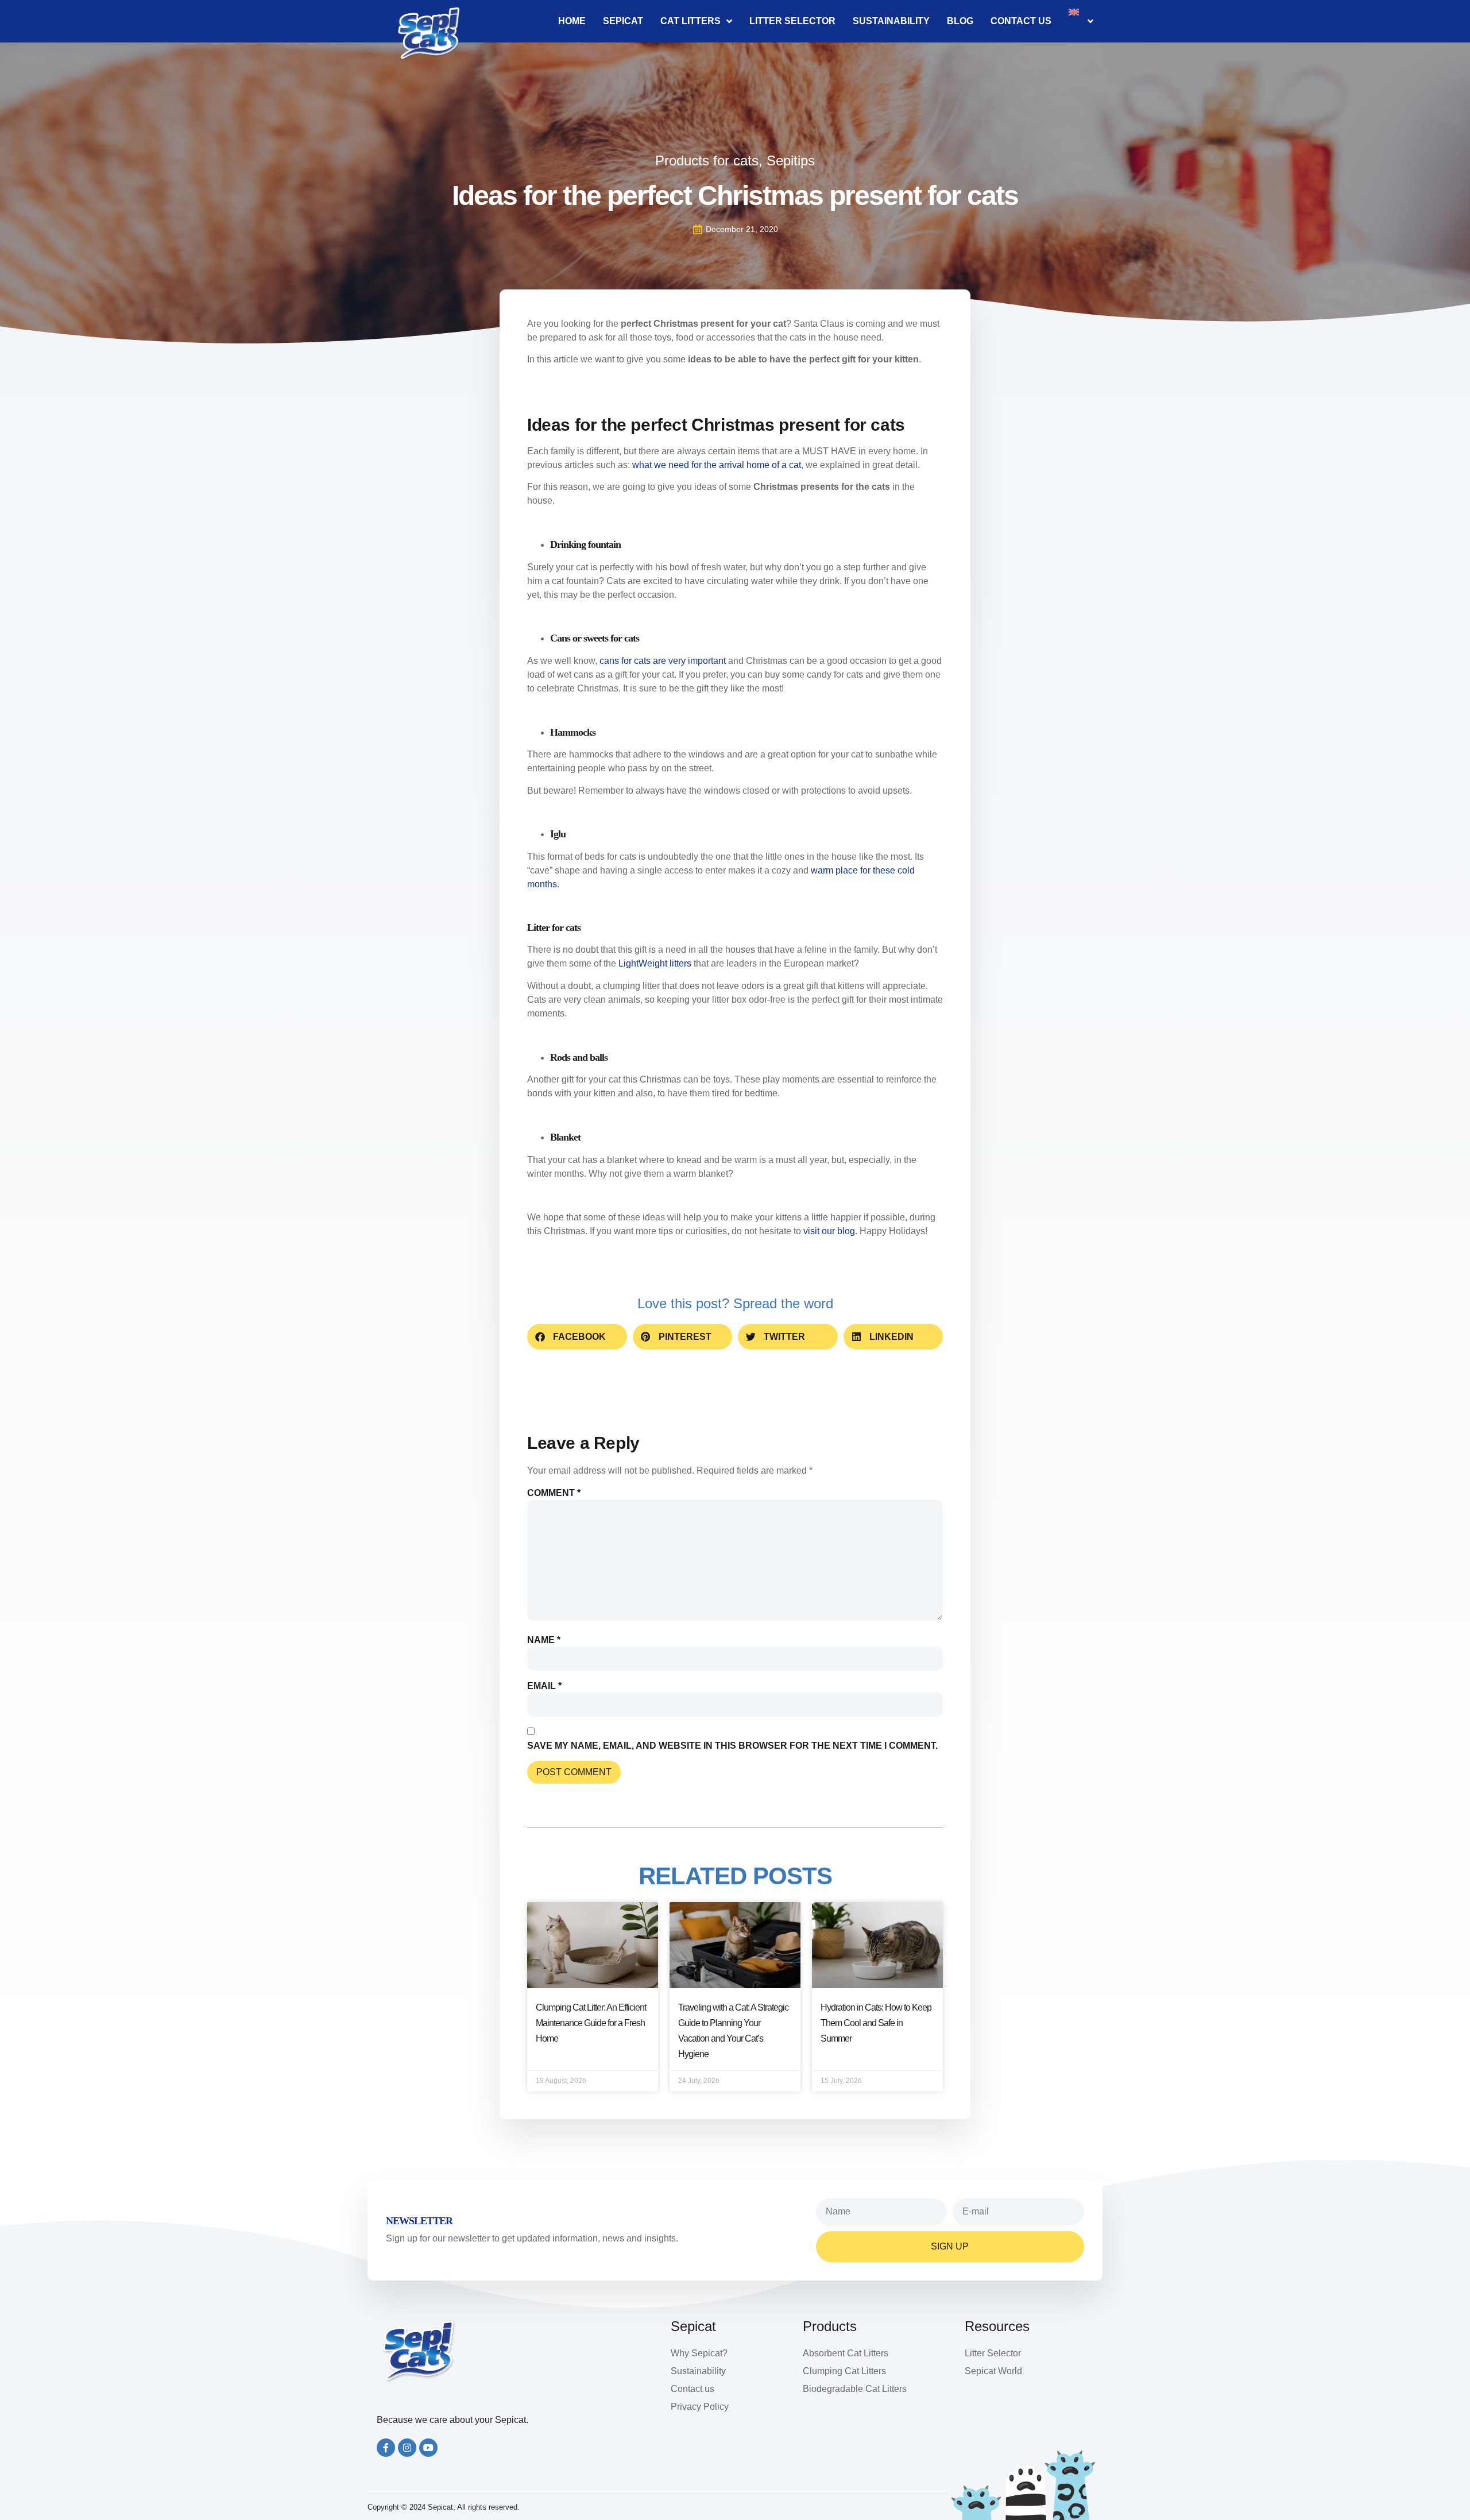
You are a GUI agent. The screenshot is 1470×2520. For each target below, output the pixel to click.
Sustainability (891, 21)
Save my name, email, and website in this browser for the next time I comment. (732, 1746)
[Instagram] (407, 2448)
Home (572, 21)
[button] (577, 1337)
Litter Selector (792, 21)
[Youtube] (428, 2448)
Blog (960, 21)
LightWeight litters (655, 963)
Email (544, 1686)
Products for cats (707, 161)
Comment (554, 1493)
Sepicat (623, 21)
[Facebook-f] (386, 2448)
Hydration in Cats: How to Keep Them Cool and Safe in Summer (876, 2023)
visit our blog (829, 1231)
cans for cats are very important (663, 661)
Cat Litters (690, 21)
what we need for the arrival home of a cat (717, 465)
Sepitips (791, 161)
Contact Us (1021, 21)
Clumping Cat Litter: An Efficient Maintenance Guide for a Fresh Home (591, 2023)
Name (544, 1640)
